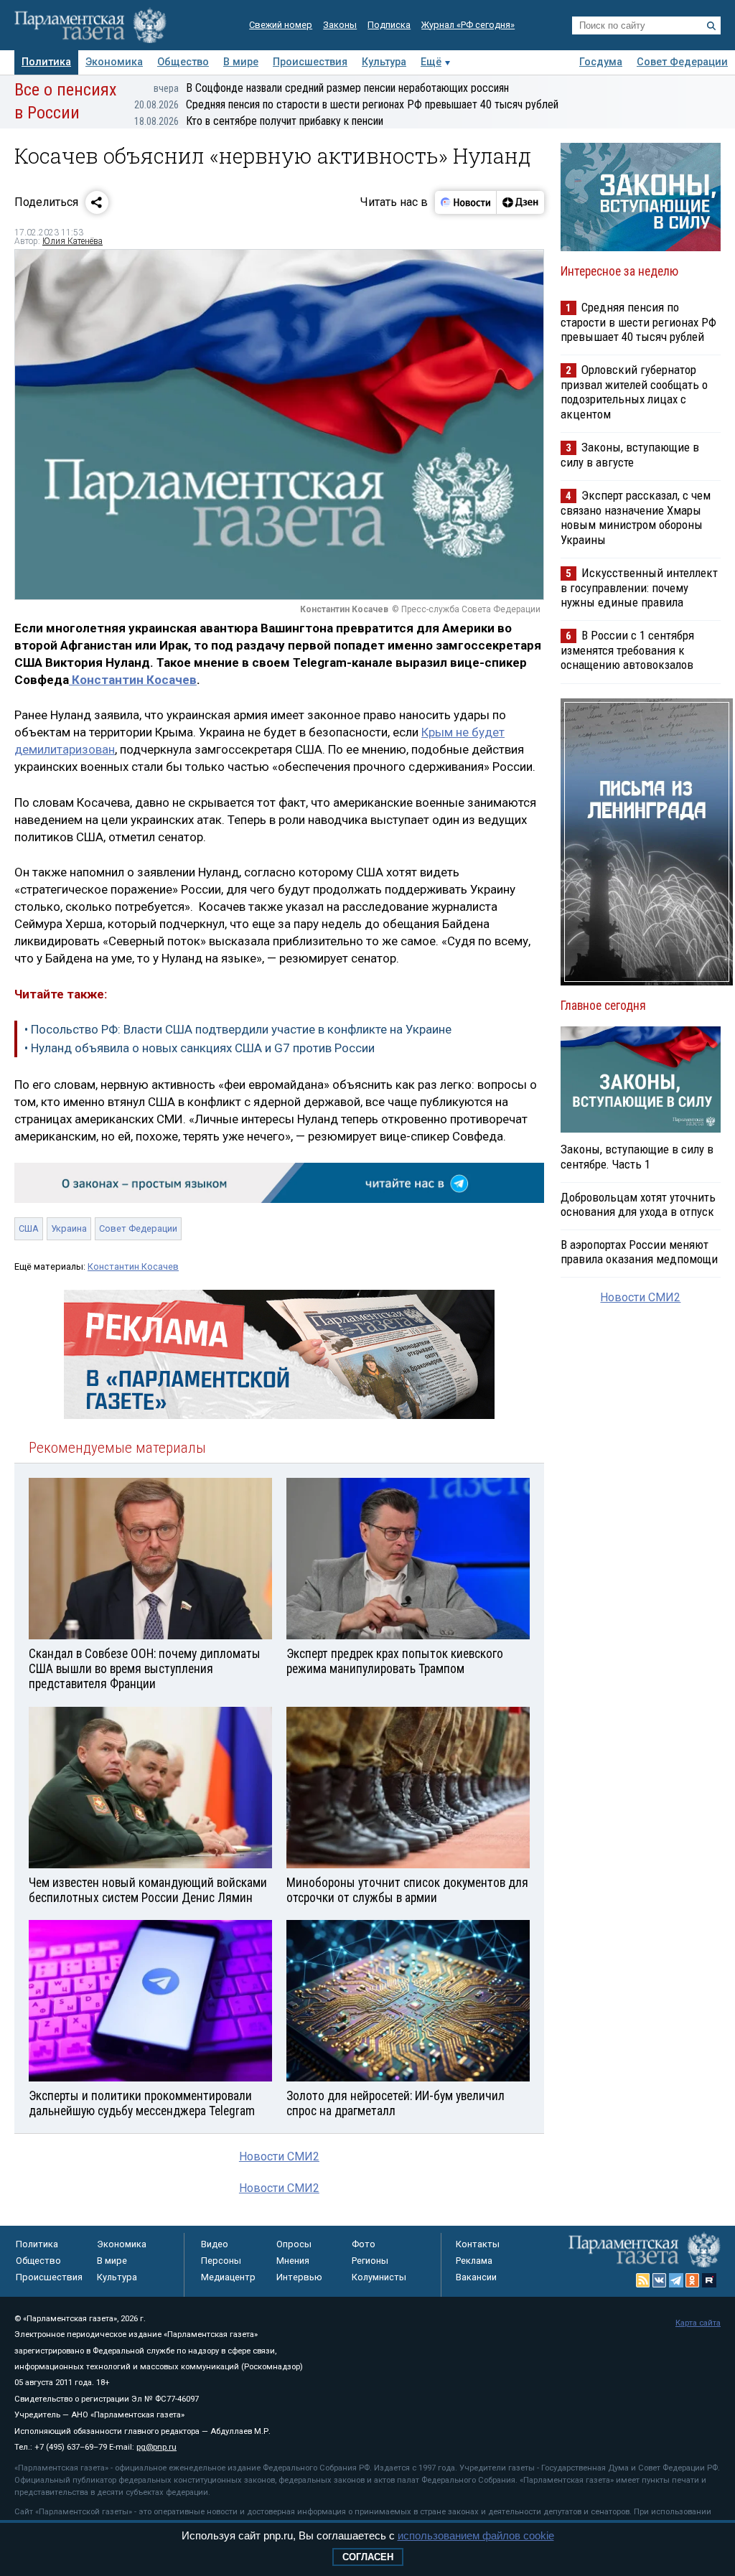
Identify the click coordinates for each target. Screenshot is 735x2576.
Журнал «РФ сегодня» (468, 25)
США (29, 1228)
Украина (69, 1228)
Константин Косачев (133, 680)
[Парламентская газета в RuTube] (709, 2280)
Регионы (370, 2261)
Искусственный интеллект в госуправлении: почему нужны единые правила (639, 587)
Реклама (474, 2261)
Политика (46, 62)
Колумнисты (379, 2277)
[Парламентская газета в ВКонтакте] (660, 2280)
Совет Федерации (682, 62)
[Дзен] (520, 202)
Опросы (294, 2244)
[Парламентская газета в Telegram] (676, 2280)
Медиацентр (228, 2277)
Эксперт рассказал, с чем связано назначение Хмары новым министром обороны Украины (636, 517)
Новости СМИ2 (279, 2156)
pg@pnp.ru (156, 2447)
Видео (215, 2244)
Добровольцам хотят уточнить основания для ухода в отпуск (638, 1204)
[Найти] (711, 26)
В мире (241, 62)
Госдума (601, 62)
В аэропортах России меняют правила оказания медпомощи (639, 1252)
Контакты (478, 2244)
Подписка (389, 25)
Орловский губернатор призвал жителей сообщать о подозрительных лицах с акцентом (634, 392)
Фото (364, 2244)
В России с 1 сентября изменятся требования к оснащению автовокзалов (627, 650)
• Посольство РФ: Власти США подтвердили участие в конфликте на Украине (238, 1029)
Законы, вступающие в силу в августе (630, 455)
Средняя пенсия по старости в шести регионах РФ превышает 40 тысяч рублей (346, 104)
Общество (183, 62)
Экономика (114, 62)
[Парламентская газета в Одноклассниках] (693, 2280)
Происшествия (310, 62)
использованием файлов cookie (476, 2535)
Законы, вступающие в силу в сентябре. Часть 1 (637, 1156)
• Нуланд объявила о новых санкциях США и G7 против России (200, 1048)
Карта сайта (698, 2323)
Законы (340, 25)
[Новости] (466, 202)
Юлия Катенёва (72, 241)
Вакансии (476, 2277)
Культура (384, 62)
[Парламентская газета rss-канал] (643, 2280)
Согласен (368, 2557)
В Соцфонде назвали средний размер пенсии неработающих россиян (331, 88)
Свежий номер (281, 25)
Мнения (293, 2261)
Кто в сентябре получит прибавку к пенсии (259, 121)
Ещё (431, 62)
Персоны (221, 2261)
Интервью (299, 2277)
